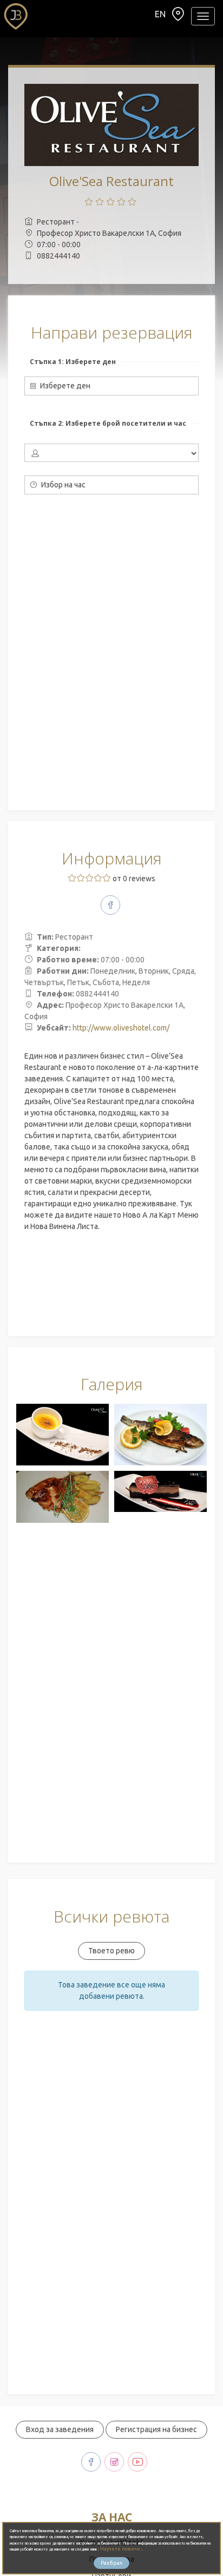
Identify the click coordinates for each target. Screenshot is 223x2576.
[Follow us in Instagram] (114, 2462)
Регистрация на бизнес (156, 2429)
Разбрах (111, 2563)
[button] (178, 17)
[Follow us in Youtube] (137, 2462)
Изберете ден (64, 386)
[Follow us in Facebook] (110, 905)
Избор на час (63, 485)
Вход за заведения (60, 2429)
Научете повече (121, 2549)
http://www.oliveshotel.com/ (121, 1028)
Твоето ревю (111, 1951)
